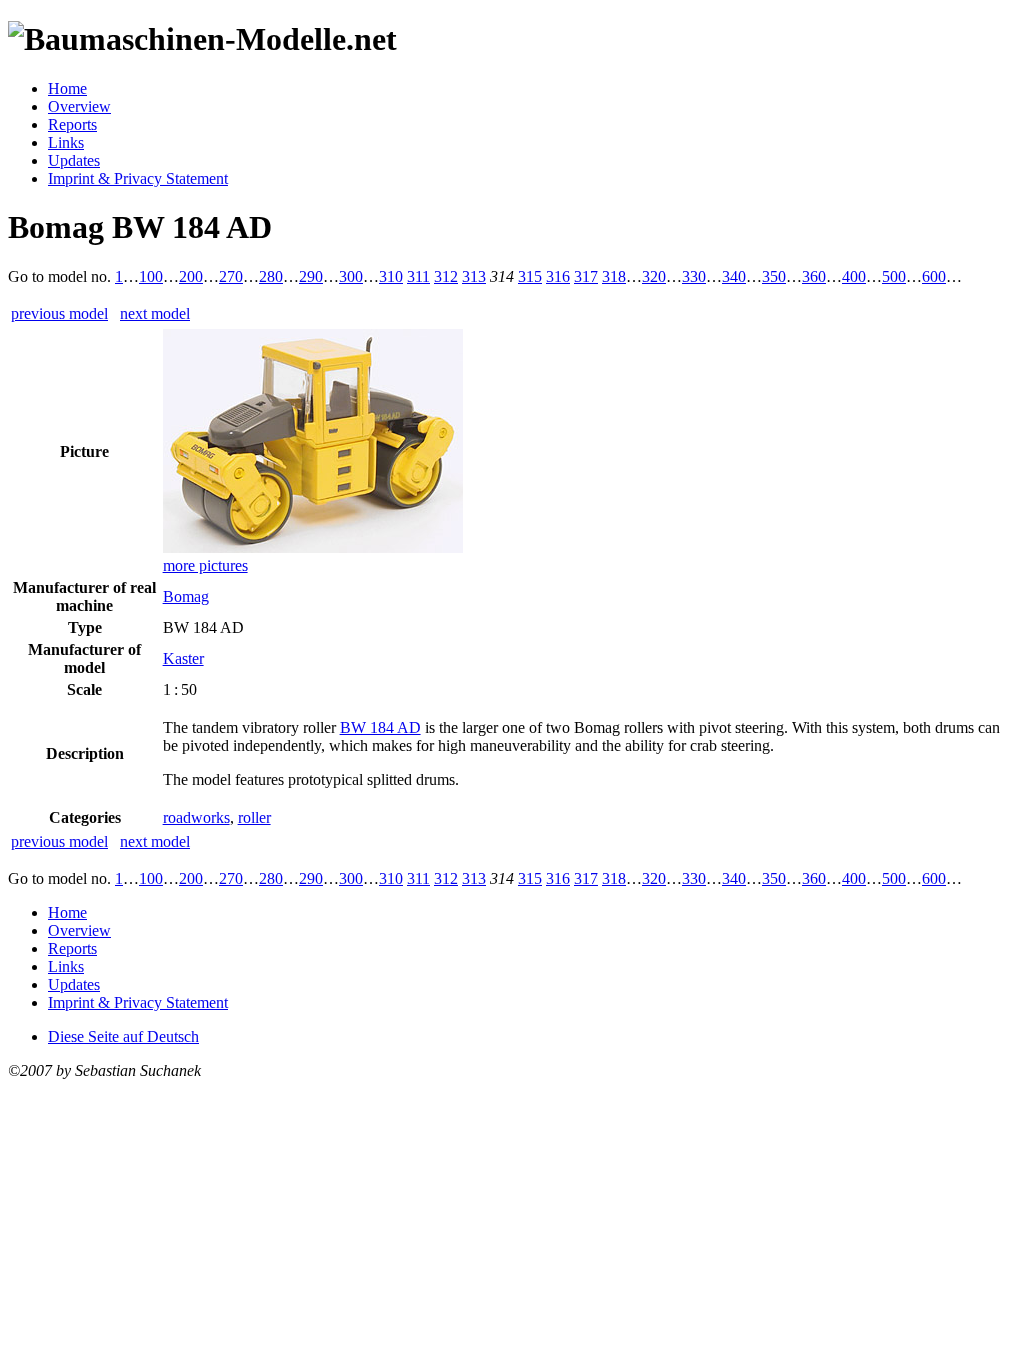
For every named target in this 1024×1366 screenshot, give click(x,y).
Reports (72, 124)
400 (854, 276)
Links (66, 142)
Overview (79, 106)
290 (311, 276)
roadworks (196, 817)
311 (418, 276)
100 (151, 276)
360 (814, 276)
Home (67, 88)
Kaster (183, 658)
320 (654, 276)
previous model (59, 313)
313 (474, 276)
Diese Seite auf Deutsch (123, 1036)
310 (391, 276)
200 (191, 276)
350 (774, 276)
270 (231, 276)
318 (614, 276)
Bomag (186, 596)
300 (351, 276)
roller (254, 817)
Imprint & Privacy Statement (138, 178)
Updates (74, 160)
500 (894, 276)
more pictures (205, 565)
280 (271, 276)
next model (155, 313)
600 (934, 276)
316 (558, 276)
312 (446, 276)
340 (734, 276)
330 (694, 276)
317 (586, 276)
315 (530, 276)
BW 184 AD (380, 727)
